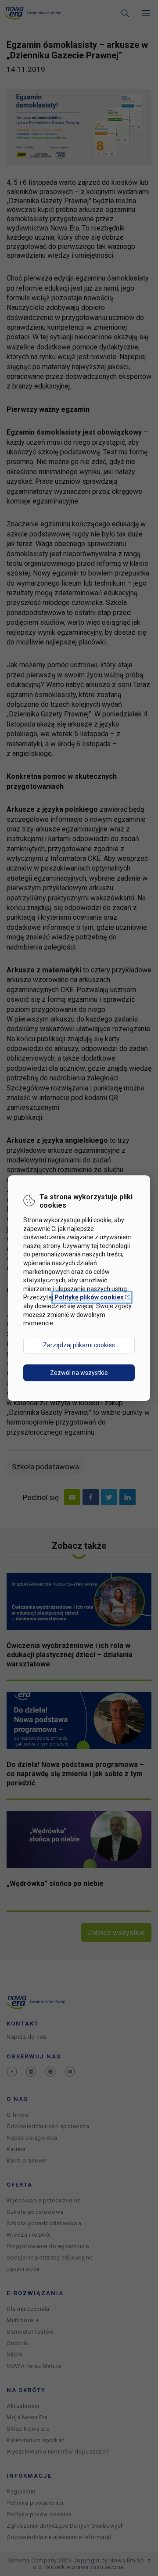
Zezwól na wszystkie (79, 1373)
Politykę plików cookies (92, 1297)
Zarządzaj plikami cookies (79, 1345)
